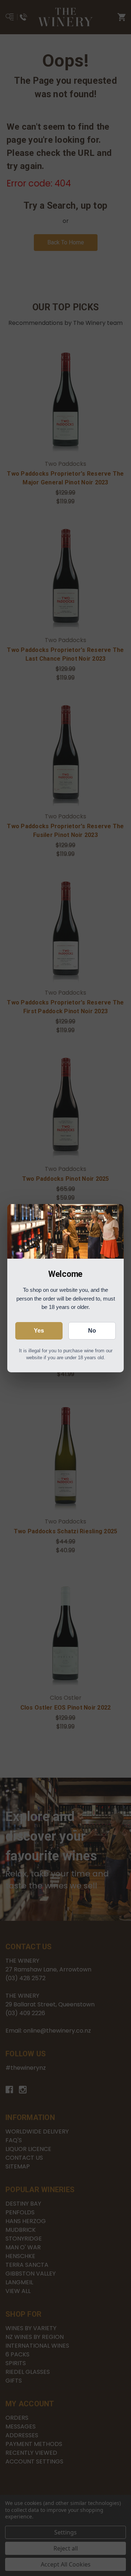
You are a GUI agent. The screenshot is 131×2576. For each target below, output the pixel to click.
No (92, 1331)
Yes (39, 1331)
